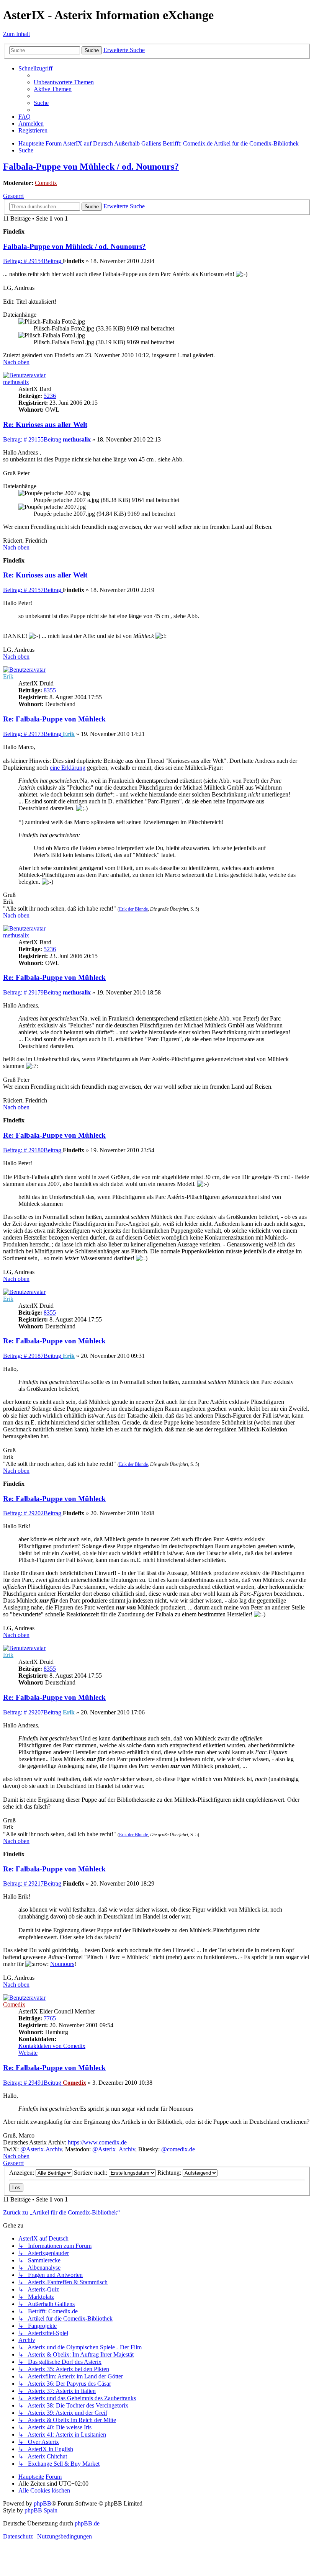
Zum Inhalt (16, 34)
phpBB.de (87, 2523)
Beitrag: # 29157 (32, 590)
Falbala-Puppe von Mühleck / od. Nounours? (91, 167)
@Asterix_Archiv (114, 2149)
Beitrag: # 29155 (32, 439)
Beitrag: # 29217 (32, 1883)
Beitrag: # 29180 (32, 1150)
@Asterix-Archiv (41, 2149)
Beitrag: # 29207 (32, 1712)
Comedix (46, 183)
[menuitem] (64, 82)
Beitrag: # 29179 (32, 992)
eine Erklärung (68, 768)
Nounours (62, 1964)
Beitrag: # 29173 (32, 734)
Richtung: (170, 2173)
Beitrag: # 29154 (32, 261)
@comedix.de (178, 2149)
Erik (8, 676)
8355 (50, 690)
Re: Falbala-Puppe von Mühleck (54, 719)
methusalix (16, 382)
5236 (50, 396)
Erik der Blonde (133, 909)
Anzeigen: (22, 2173)
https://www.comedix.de (97, 2142)
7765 (50, 2018)
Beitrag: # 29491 (32, 2083)
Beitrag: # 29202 (32, 1513)
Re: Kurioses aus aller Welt (45, 424)
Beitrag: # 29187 (32, 1356)
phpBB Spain (41, 2510)
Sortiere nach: (91, 2173)
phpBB (43, 2503)
